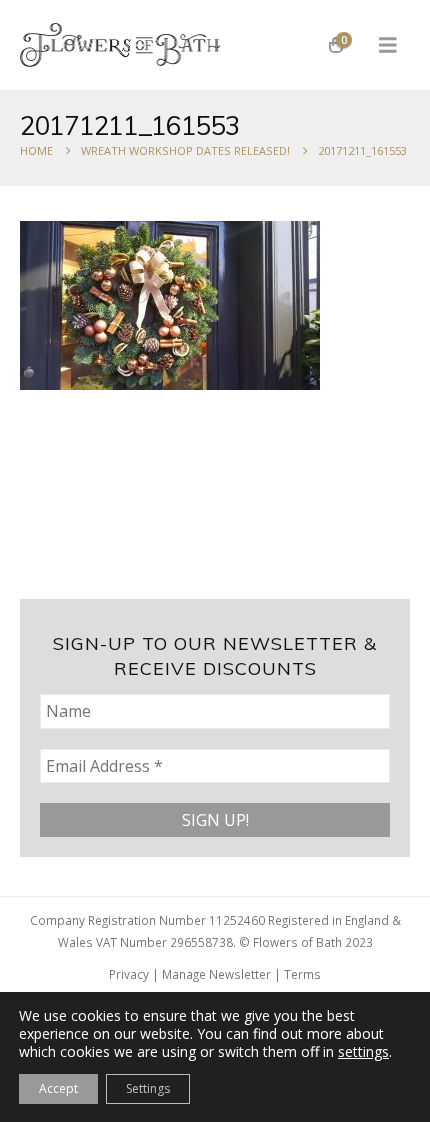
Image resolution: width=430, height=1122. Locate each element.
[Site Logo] (120, 45)
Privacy (129, 974)
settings (363, 1052)
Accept (58, 1088)
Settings (148, 1088)
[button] (388, 45)
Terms (302, 974)
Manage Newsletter (216, 974)
